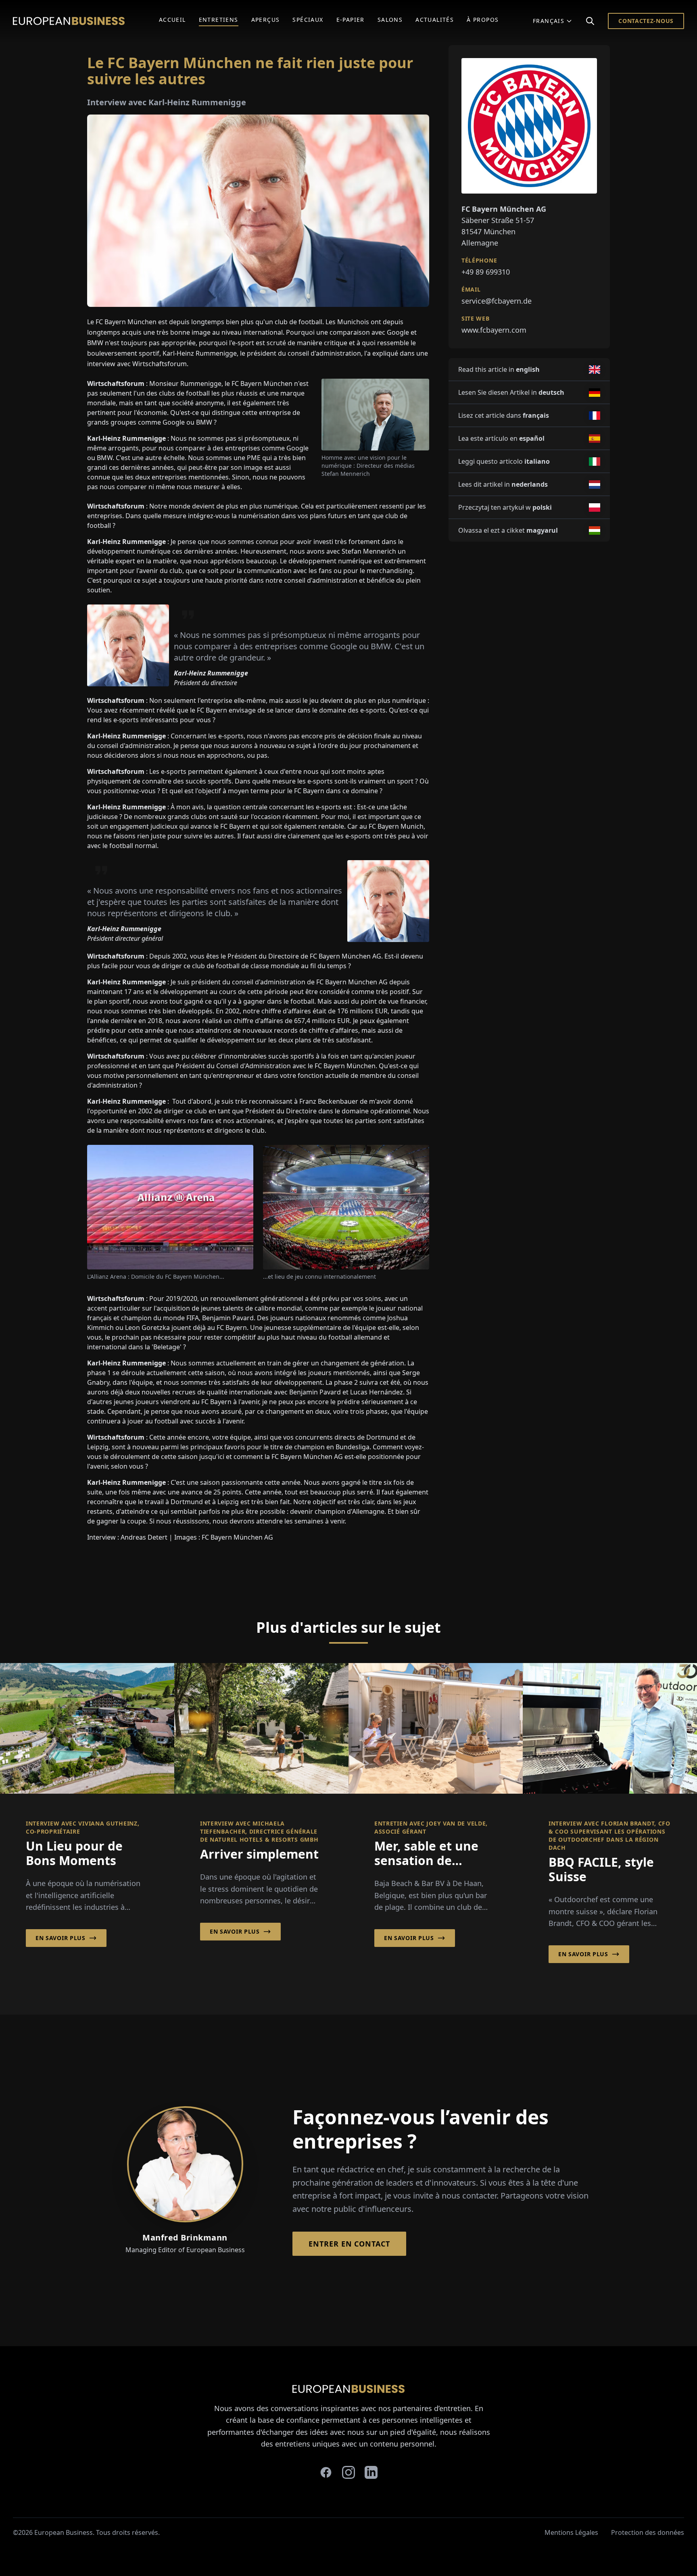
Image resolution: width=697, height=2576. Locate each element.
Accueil (172, 20)
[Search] (590, 21)
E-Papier (351, 20)
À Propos (483, 20)
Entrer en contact (349, 2244)
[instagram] (348, 2472)
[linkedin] (371, 2472)
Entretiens (219, 20)
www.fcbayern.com (494, 330)
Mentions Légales (571, 2532)
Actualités (435, 20)
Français (549, 21)
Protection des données (648, 2532)
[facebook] (326, 2472)
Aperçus (266, 20)
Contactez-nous (646, 21)
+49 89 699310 (486, 272)
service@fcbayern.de (497, 301)
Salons (390, 20)
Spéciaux (308, 20)
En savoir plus (61, 1938)
